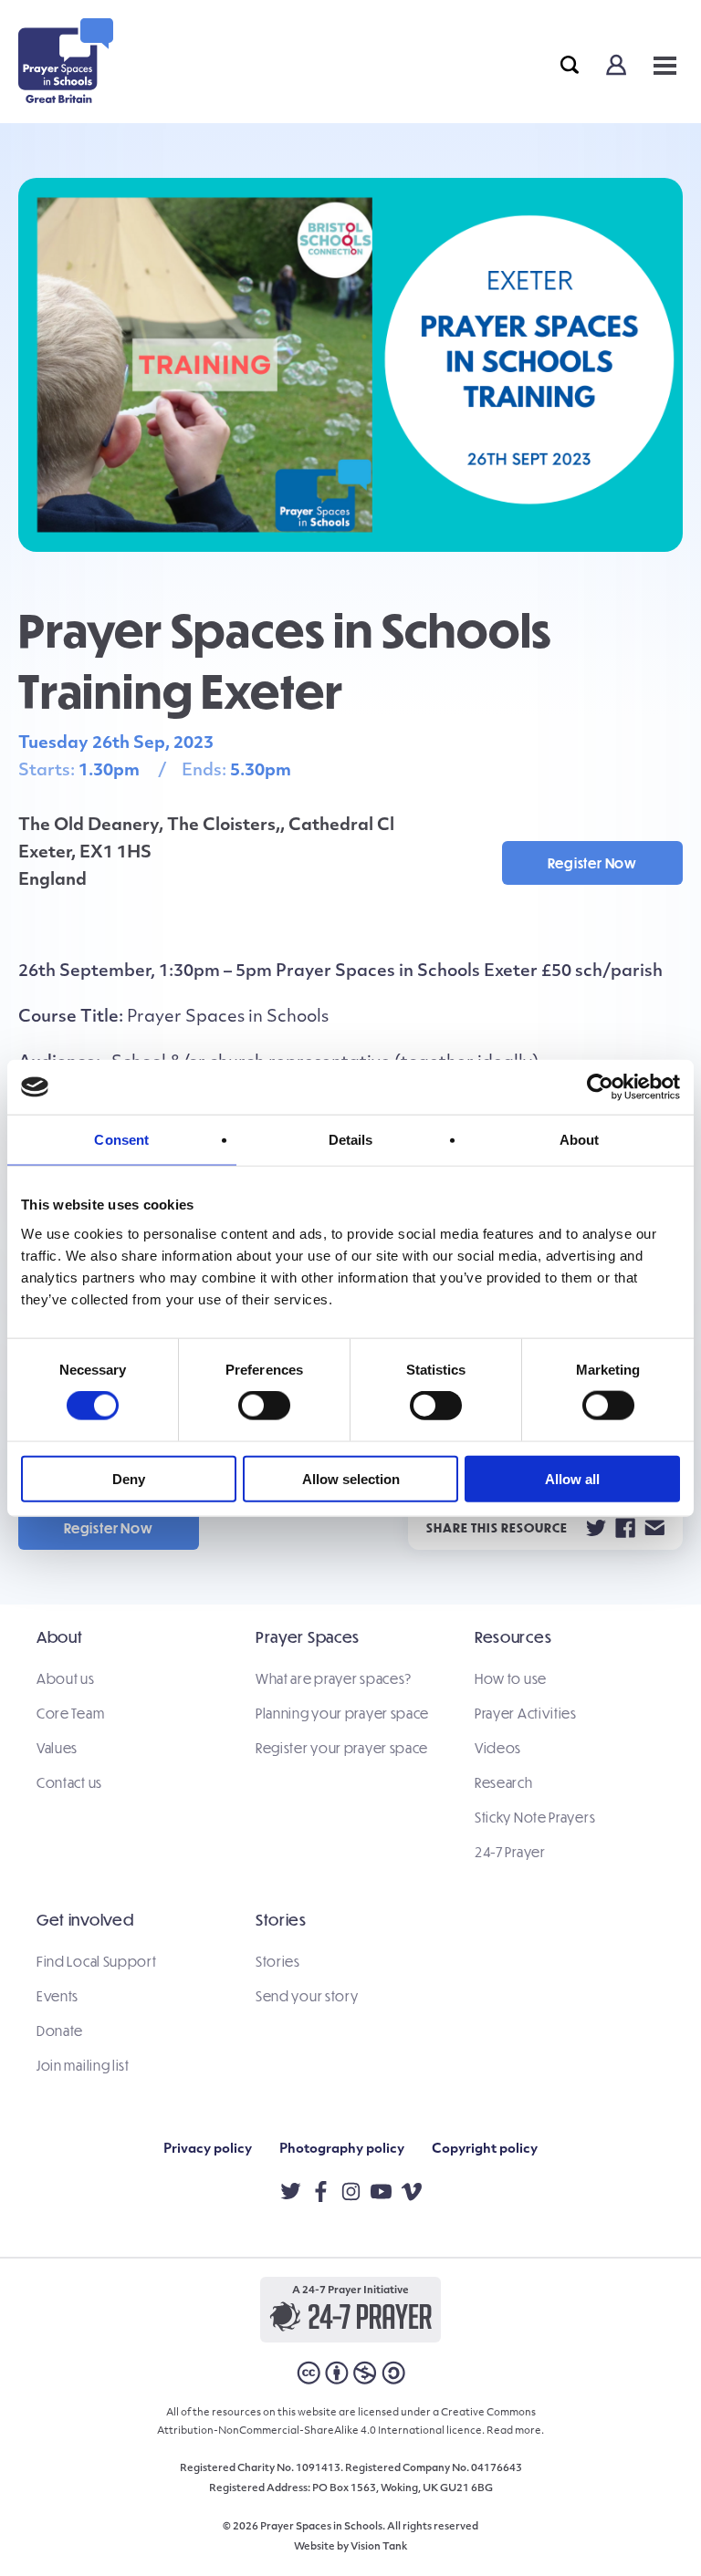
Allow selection (351, 1478)
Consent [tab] (121, 1140)
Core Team (70, 1713)
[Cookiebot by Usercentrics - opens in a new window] (600, 1087)
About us (66, 1678)
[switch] (264, 1406)
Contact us (69, 1782)
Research (504, 1782)
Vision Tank (379, 2547)
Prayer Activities (526, 1713)
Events (58, 1996)
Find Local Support (97, 1961)
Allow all (572, 1478)
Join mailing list (83, 2065)
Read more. (515, 2431)
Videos (498, 1748)
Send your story (307, 1996)
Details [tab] (351, 1140)
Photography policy (342, 2150)
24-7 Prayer (510, 1852)
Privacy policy (208, 2150)
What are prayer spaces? (334, 1678)
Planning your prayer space (342, 1713)
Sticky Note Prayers (535, 1817)
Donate (60, 2031)
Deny (129, 1478)
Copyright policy (485, 2150)
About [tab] (580, 1140)
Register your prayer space (342, 1748)
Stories (278, 1961)
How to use (511, 1678)
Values (57, 1748)
